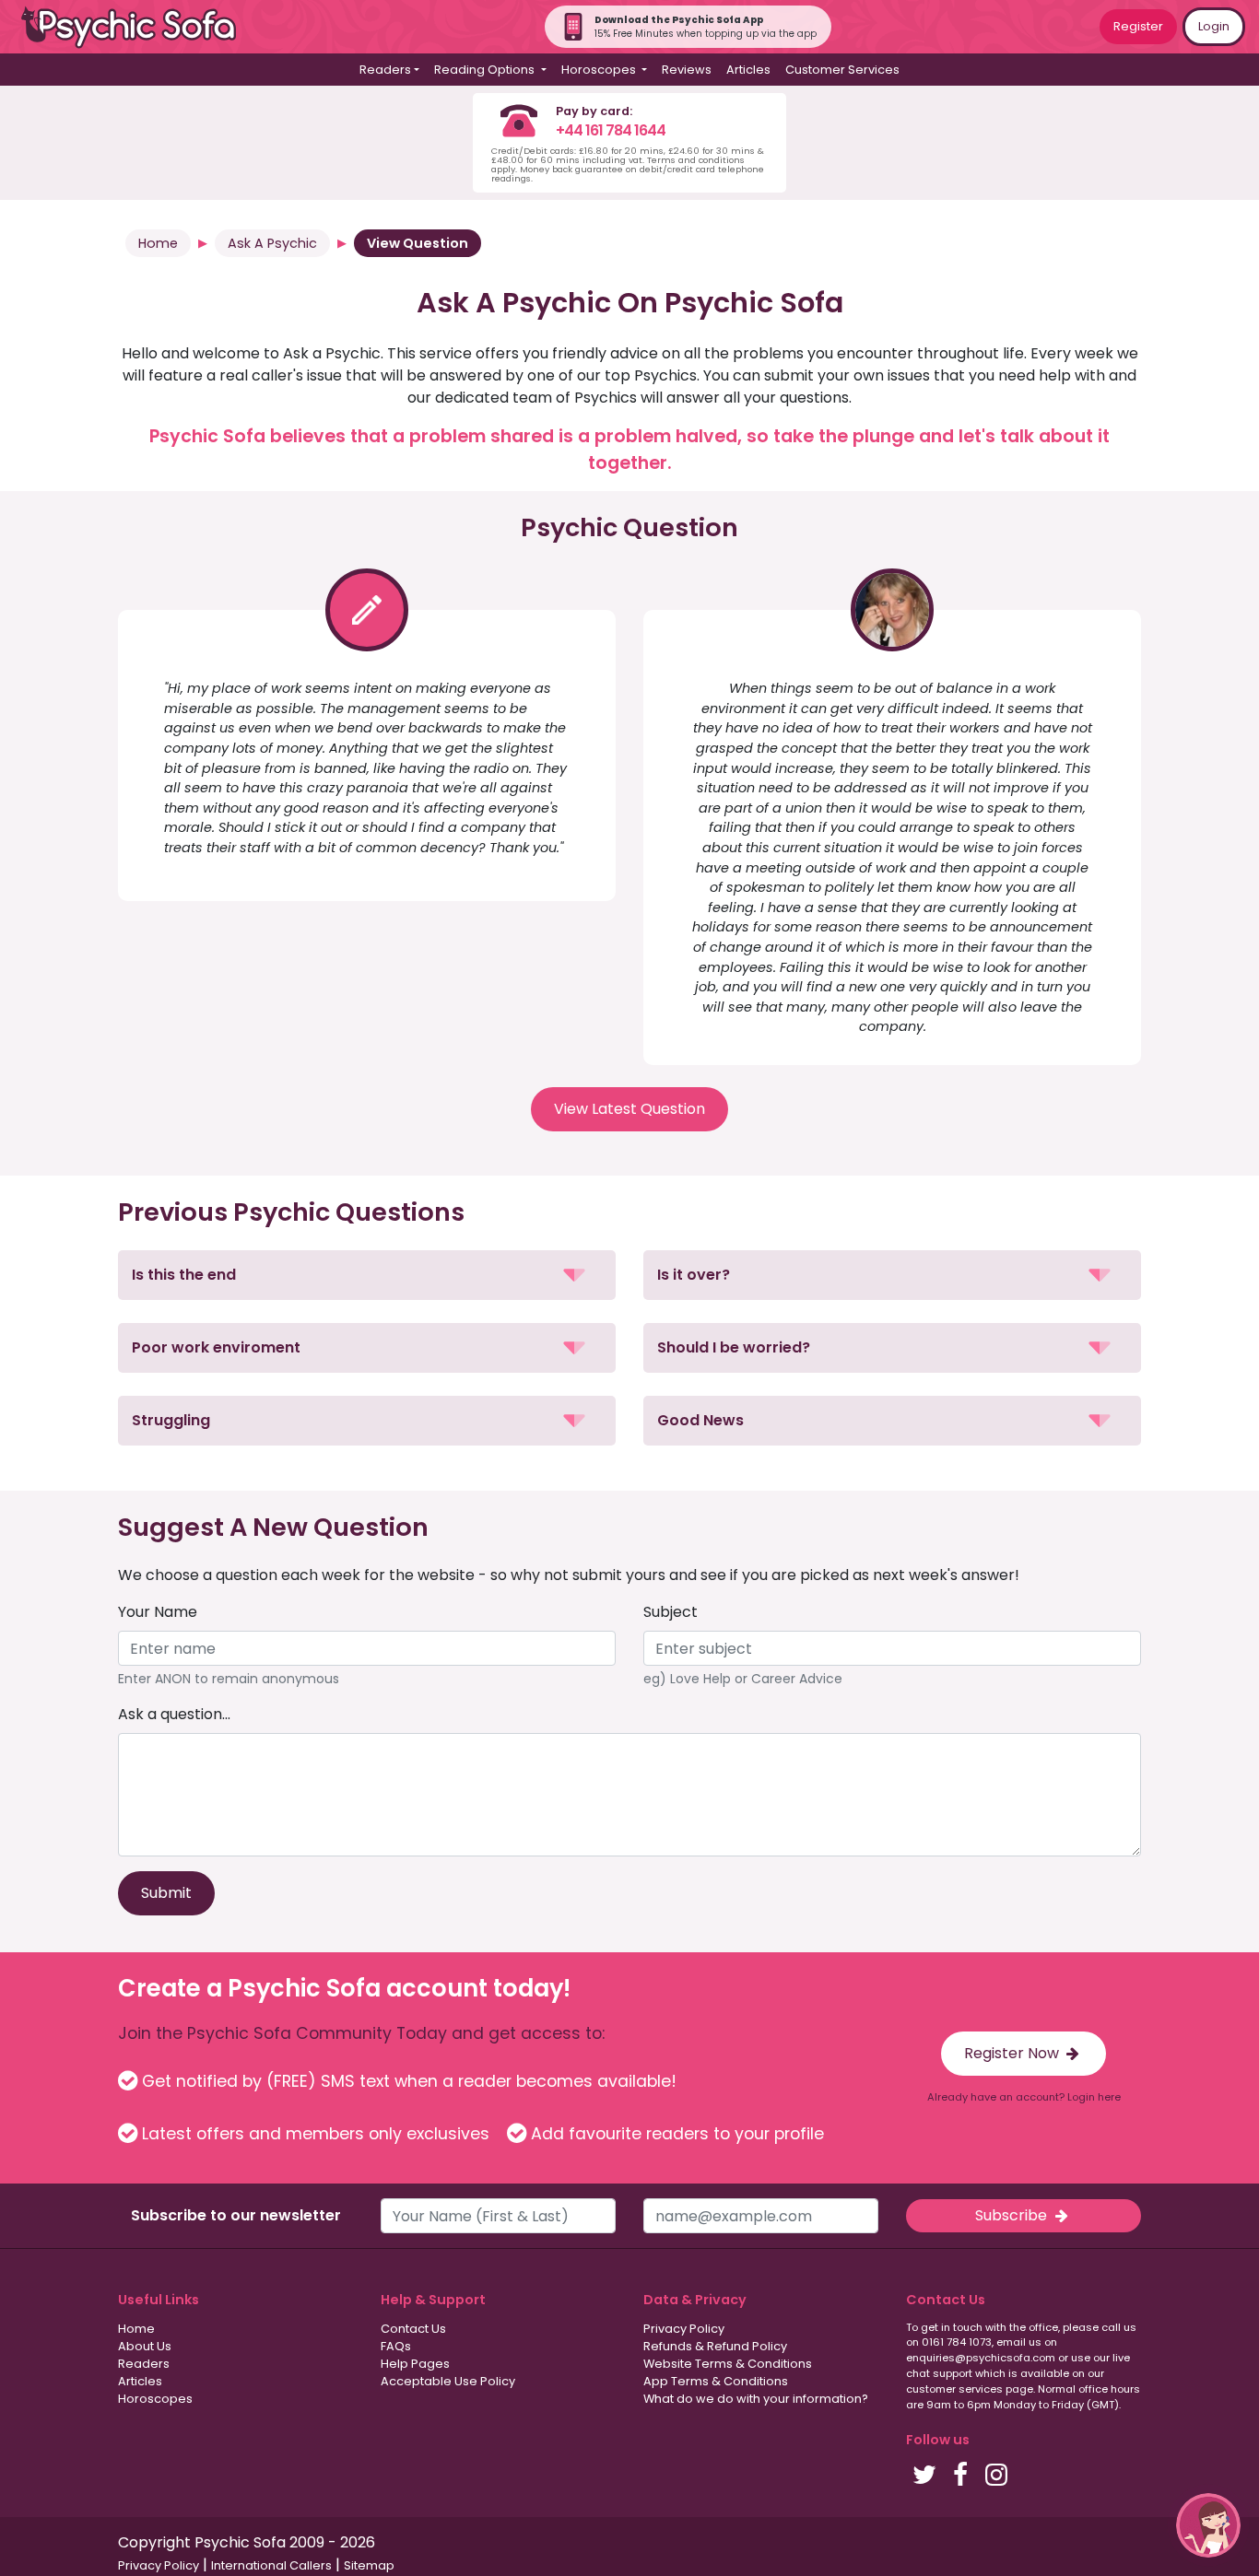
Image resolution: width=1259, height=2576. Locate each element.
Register (1138, 26)
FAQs (396, 2346)
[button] (367, 1275)
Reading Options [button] (486, 70)
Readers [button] (385, 70)
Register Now (1013, 2053)
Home (158, 243)
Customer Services (842, 70)
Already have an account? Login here (1024, 2097)
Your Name (158, 1612)
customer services (954, 2389)
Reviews (687, 70)
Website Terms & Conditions (728, 2364)
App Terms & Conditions (716, 2381)
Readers (144, 2364)
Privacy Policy (684, 2329)
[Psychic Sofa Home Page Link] (138, 27)
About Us (145, 2346)
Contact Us (413, 2329)
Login (1214, 26)
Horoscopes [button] (600, 70)
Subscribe (1013, 2215)
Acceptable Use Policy (448, 2381)
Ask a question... (174, 1714)
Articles (748, 70)
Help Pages (415, 2364)
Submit (166, 1893)
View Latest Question (629, 1109)
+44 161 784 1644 (611, 130)
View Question (418, 243)
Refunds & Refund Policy (715, 2346)
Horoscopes (155, 2399)
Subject (671, 1612)
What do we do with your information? (756, 2399)
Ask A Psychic (272, 243)
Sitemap (369, 2565)
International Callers (271, 2565)
